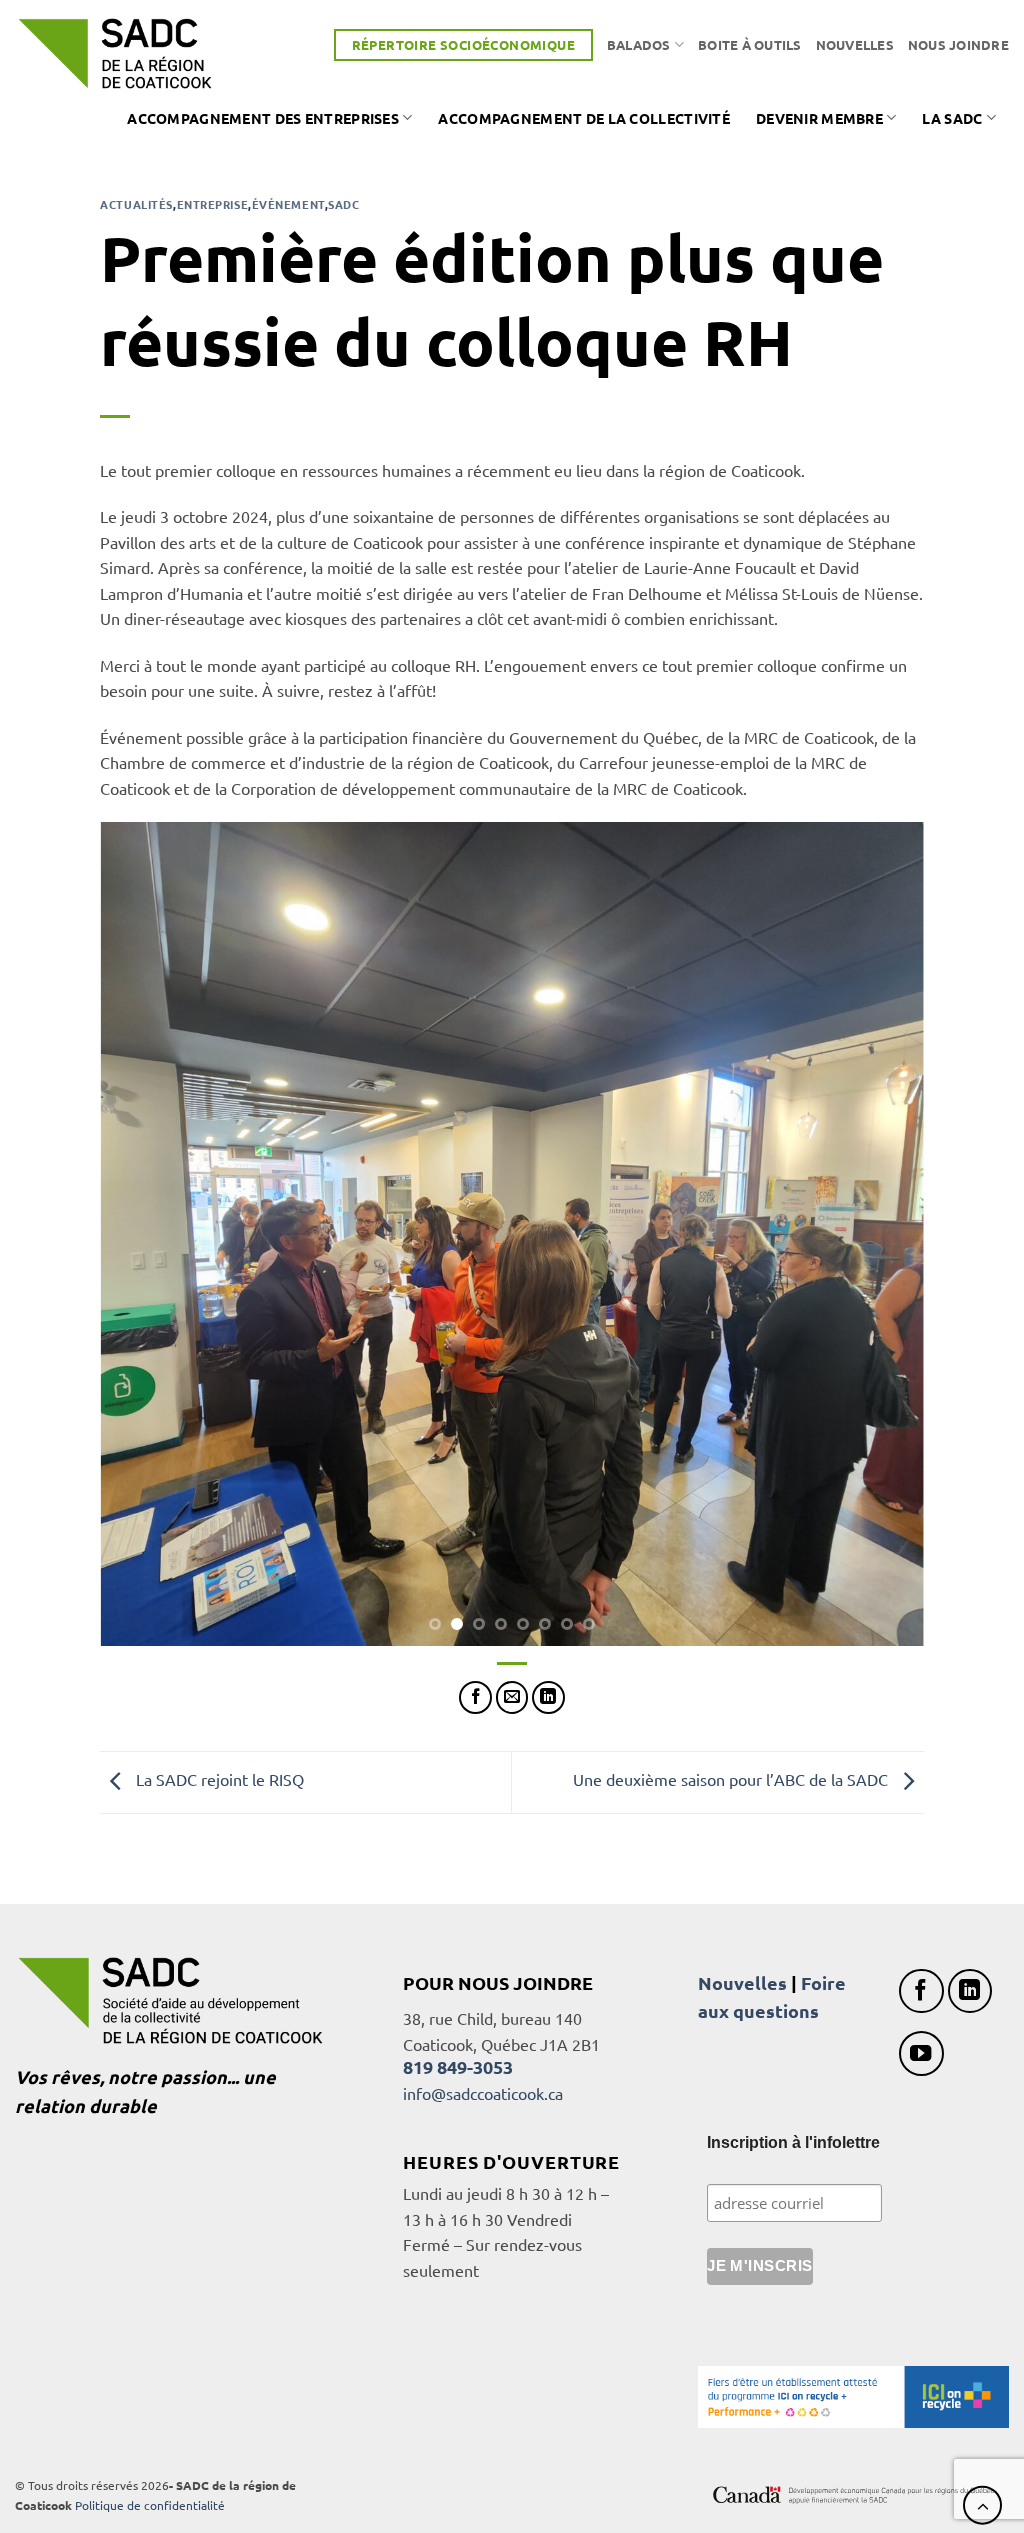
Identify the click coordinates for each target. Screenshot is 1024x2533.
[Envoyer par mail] (512, 1697)
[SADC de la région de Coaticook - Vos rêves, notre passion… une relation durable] (115, 53)
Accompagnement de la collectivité (584, 118)
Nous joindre (958, 44)
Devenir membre (819, 118)
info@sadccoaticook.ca (483, 2093)
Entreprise (213, 204)
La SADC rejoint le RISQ (218, 1779)
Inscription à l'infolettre (793, 2142)
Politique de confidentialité (150, 2505)
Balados (639, 44)
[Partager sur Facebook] (475, 1697)
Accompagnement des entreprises (263, 118)
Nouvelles (855, 44)
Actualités (136, 204)
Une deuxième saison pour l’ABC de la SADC (732, 1779)
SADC (343, 204)
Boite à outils (750, 44)
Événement (288, 204)
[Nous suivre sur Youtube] (921, 2053)
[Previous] (142, 1234)
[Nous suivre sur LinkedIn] (970, 1991)
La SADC (952, 118)
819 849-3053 (458, 2066)
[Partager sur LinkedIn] (548, 1697)
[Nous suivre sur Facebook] (921, 1991)
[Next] (882, 1234)
